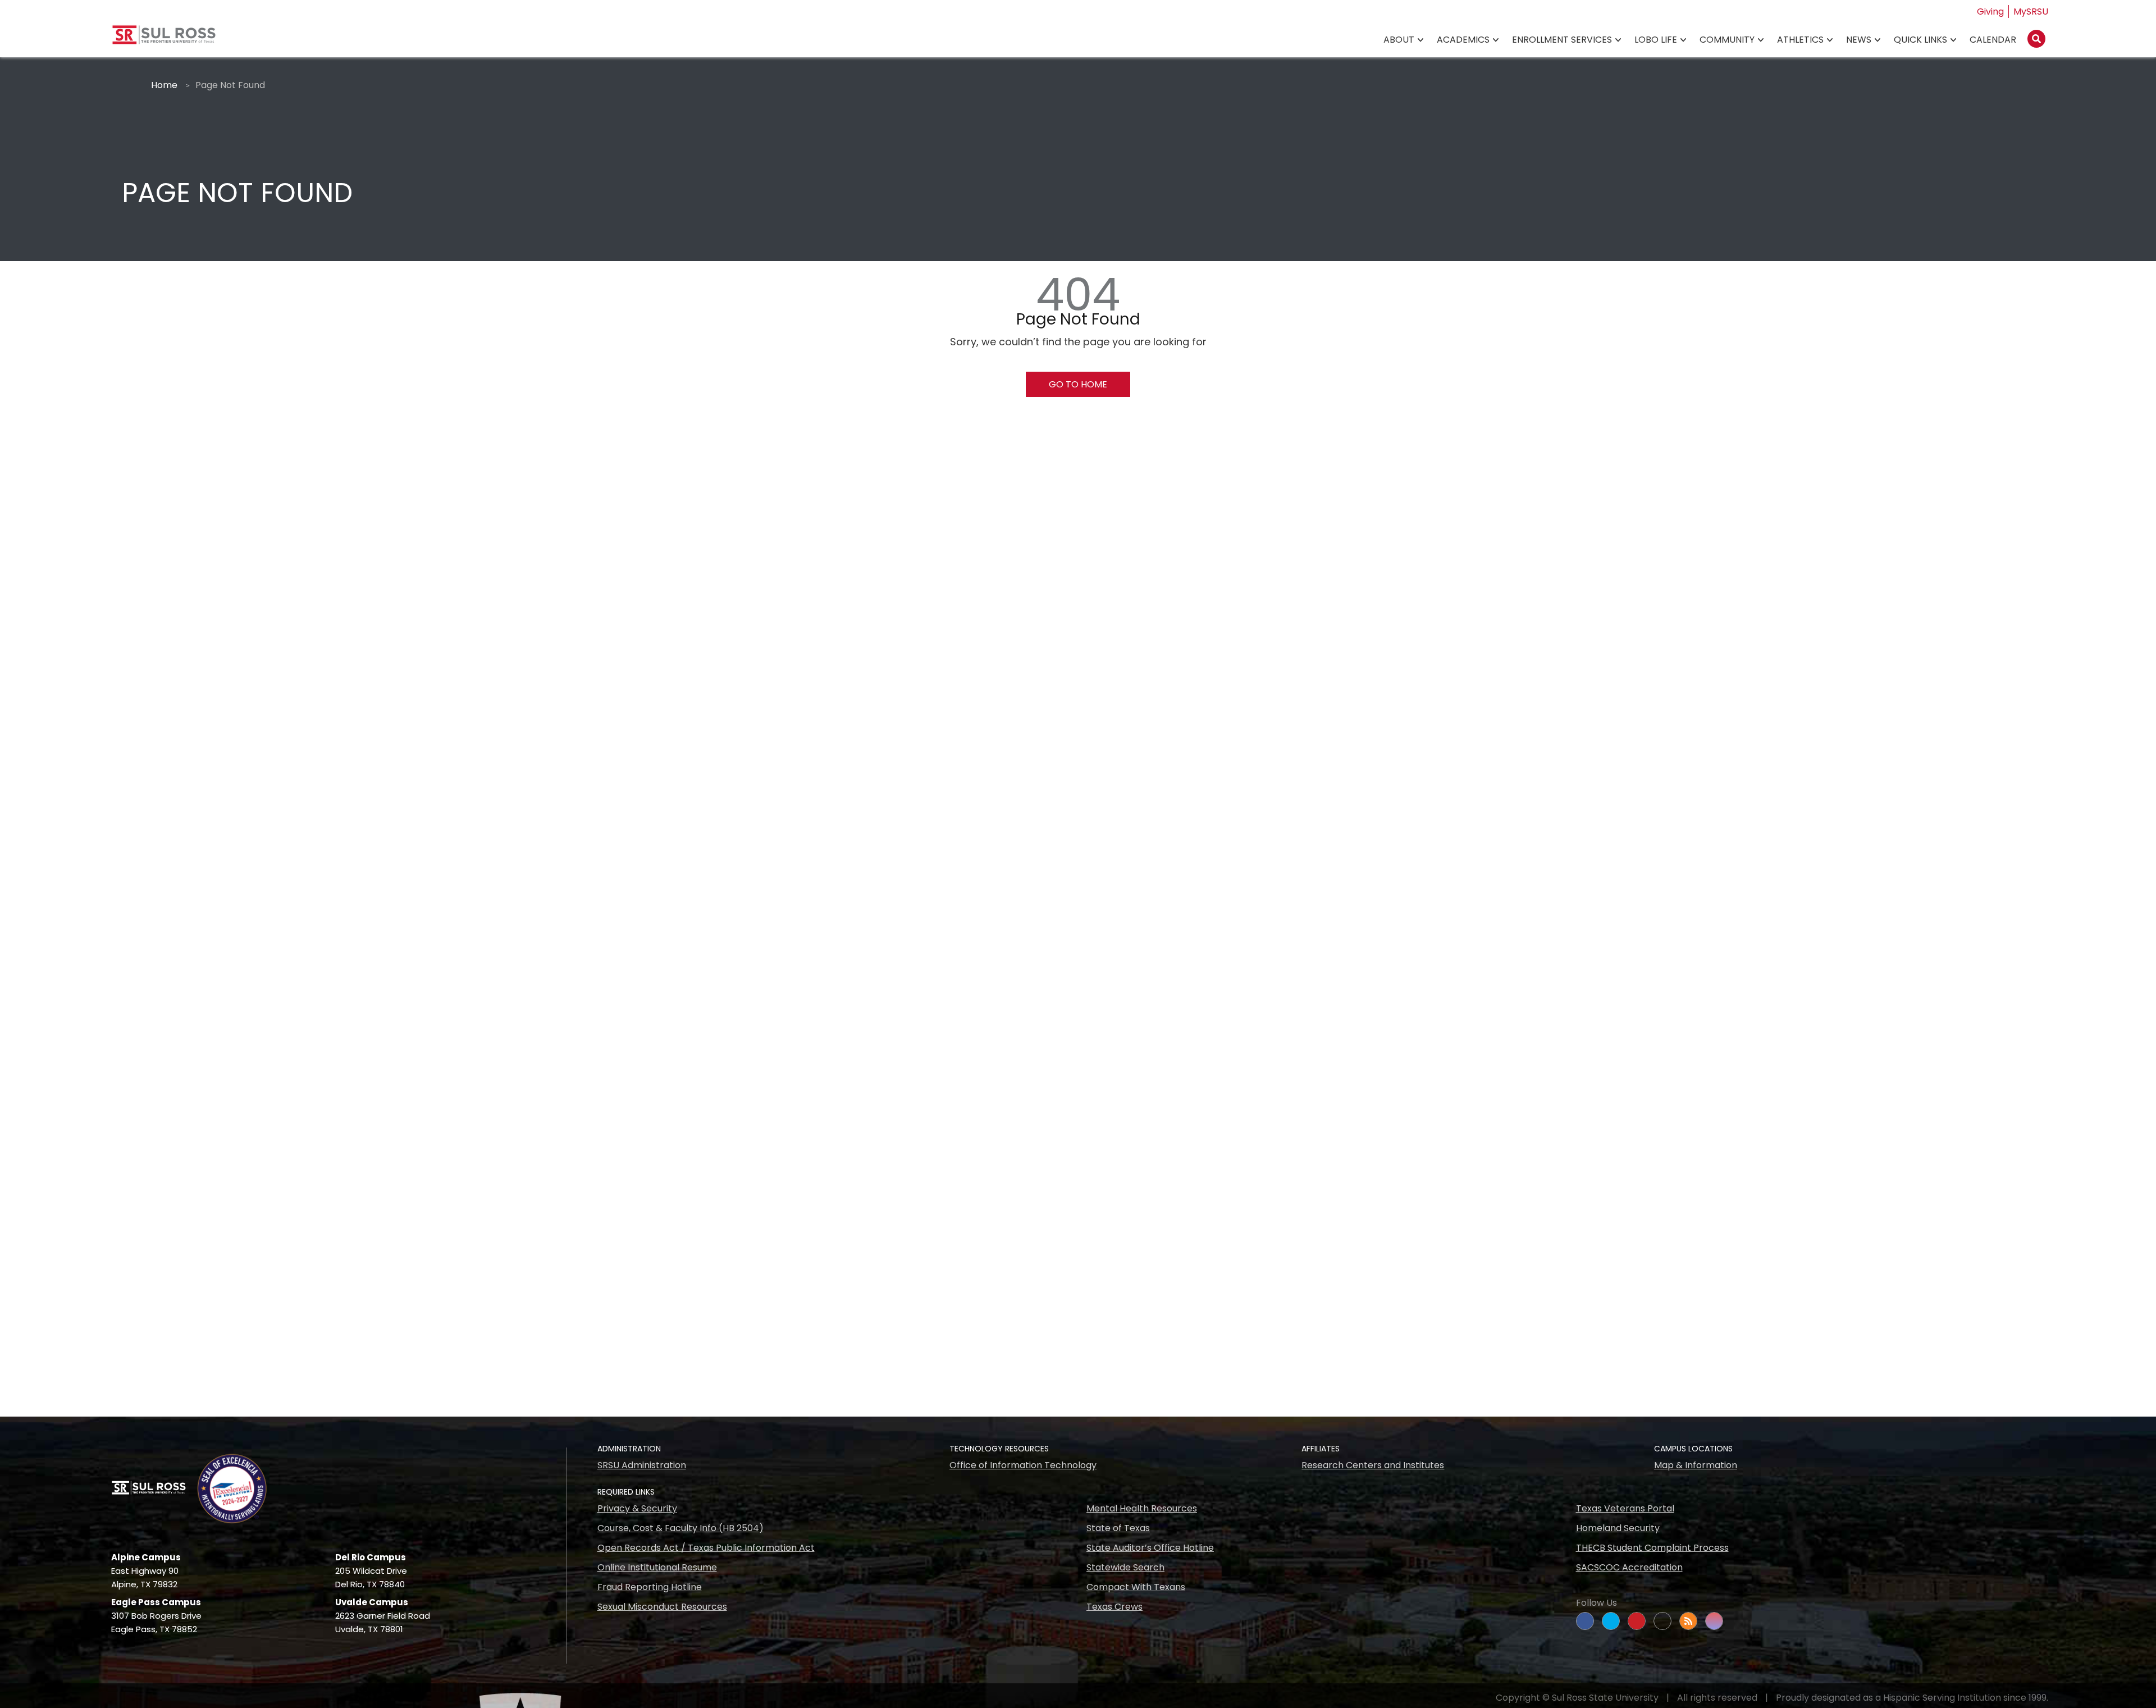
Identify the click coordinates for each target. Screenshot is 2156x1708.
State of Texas (1118, 1528)
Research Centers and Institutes (1373, 1465)
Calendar (1993, 40)
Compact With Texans (1136, 1587)
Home (164, 85)
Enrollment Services (1562, 40)
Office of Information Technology (1023, 1465)
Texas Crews (1114, 1607)
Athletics (1800, 40)
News (1859, 40)
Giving (1990, 12)
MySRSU (2031, 12)
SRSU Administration (642, 1465)
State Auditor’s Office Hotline (1150, 1548)
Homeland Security (1618, 1528)
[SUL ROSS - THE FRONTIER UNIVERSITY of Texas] (164, 39)
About (1399, 40)
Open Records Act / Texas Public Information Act (706, 1548)
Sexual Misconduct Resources (662, 1607)
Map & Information (1696, 1465)
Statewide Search (1125, 1567)
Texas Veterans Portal (1625, 1508)
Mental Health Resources (1142, 1508)
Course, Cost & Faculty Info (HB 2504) (680, 1528)
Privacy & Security (637, 1508)
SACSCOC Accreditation (1629, 1567)
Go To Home (1078, 384)
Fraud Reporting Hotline (650, 1587)
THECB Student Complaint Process (1652, 1548)
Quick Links (1920, 40)
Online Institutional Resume (657, 1567)
